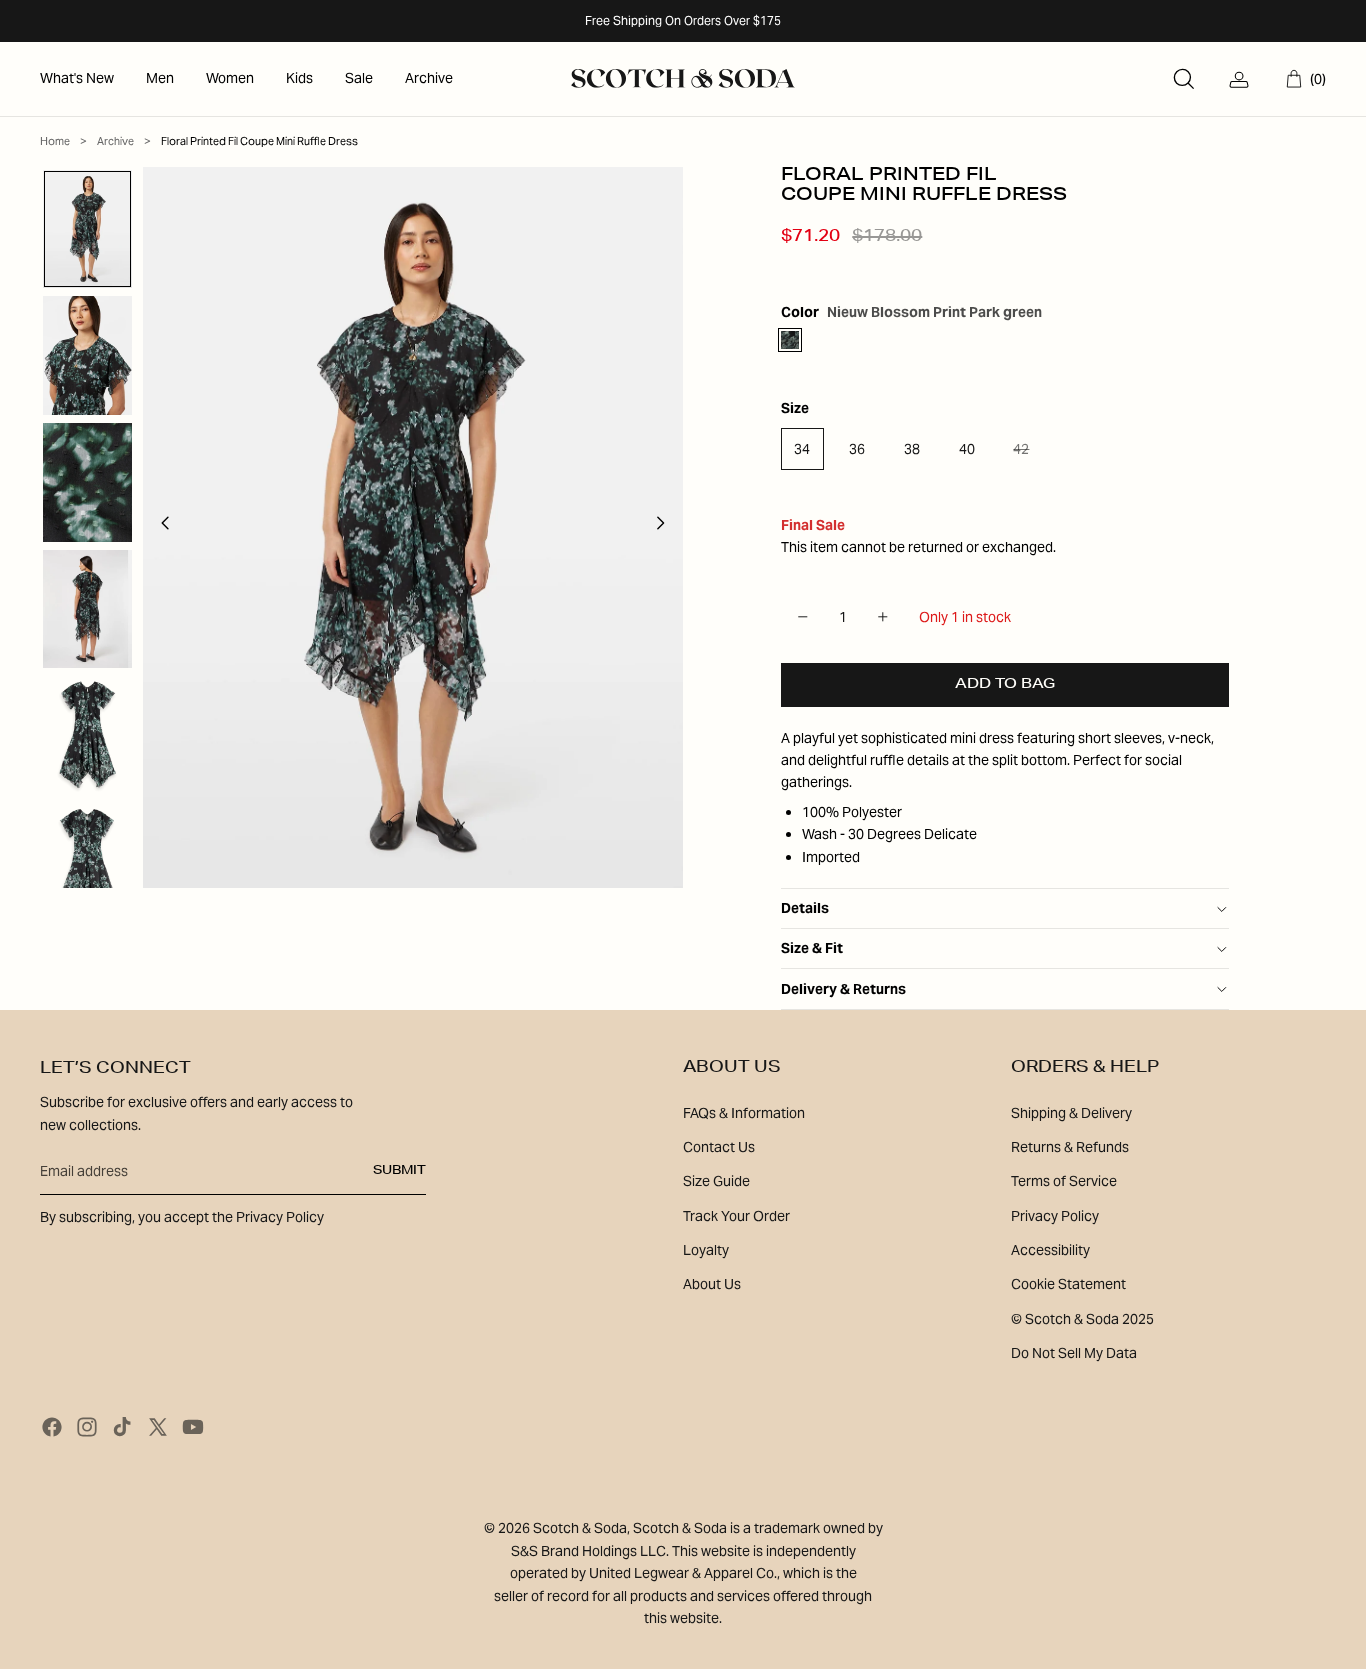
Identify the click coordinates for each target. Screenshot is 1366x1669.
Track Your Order (736, 1216)
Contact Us (719, 1147)
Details (805, 908)
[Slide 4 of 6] (87, 609)
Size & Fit (812, 948)
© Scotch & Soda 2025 (1082, 1319)
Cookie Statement (1068, 1284)
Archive (115, 141)
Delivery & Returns (843, 989)
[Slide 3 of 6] (87, 482)
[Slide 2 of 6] (87, 355)
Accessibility (1050, 1250)
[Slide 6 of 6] (87, 862)
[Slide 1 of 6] (87, 229)
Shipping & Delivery (1071, 1113)
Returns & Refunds (1070, 1147)
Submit (399, 1171)
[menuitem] (77, 79)
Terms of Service (1064, 1181)
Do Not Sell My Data (1074, 1353)
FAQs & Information (744, 1113)
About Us (712, 1284)
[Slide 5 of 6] (87, 735)
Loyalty (706, 1250)
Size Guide (716, 1181)
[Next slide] (666, 528)
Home (55, 141)
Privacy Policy (1055, 1216)
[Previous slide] (159, 528)
